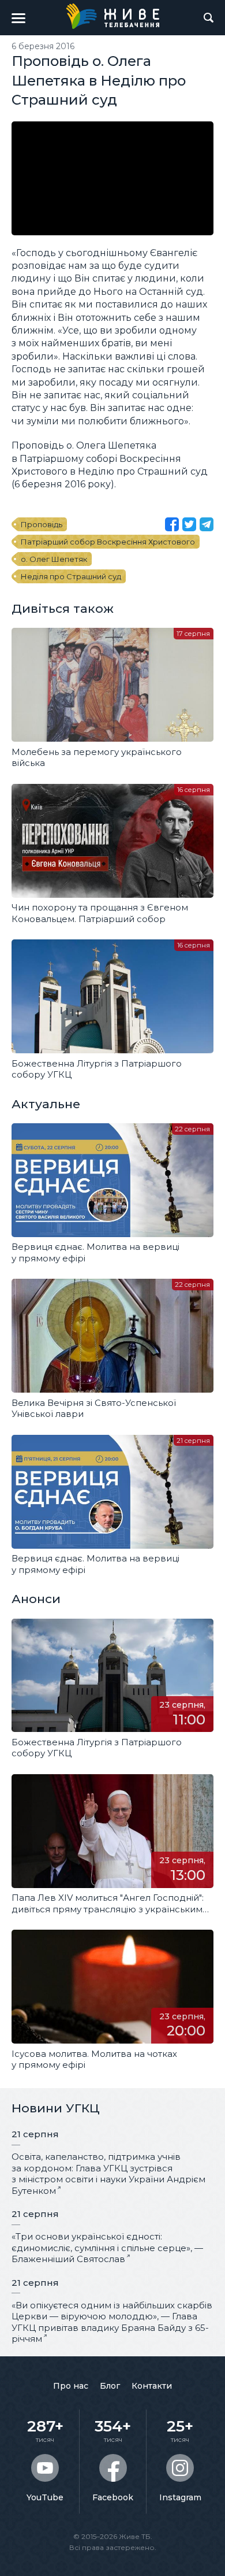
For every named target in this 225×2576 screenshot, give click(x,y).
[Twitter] (189, 524)
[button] (18, 18)
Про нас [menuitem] (71, 2386)
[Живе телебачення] (112, 16)
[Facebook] (172, 524)
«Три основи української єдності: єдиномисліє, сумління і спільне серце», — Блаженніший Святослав (107, 2248)
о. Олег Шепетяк (54, 559)
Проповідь (42, 524)
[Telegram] (207, 524)
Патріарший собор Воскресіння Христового (108, 542)
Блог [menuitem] (110, 2386)
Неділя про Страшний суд (71, 576)
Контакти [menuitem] (152, 2386)
